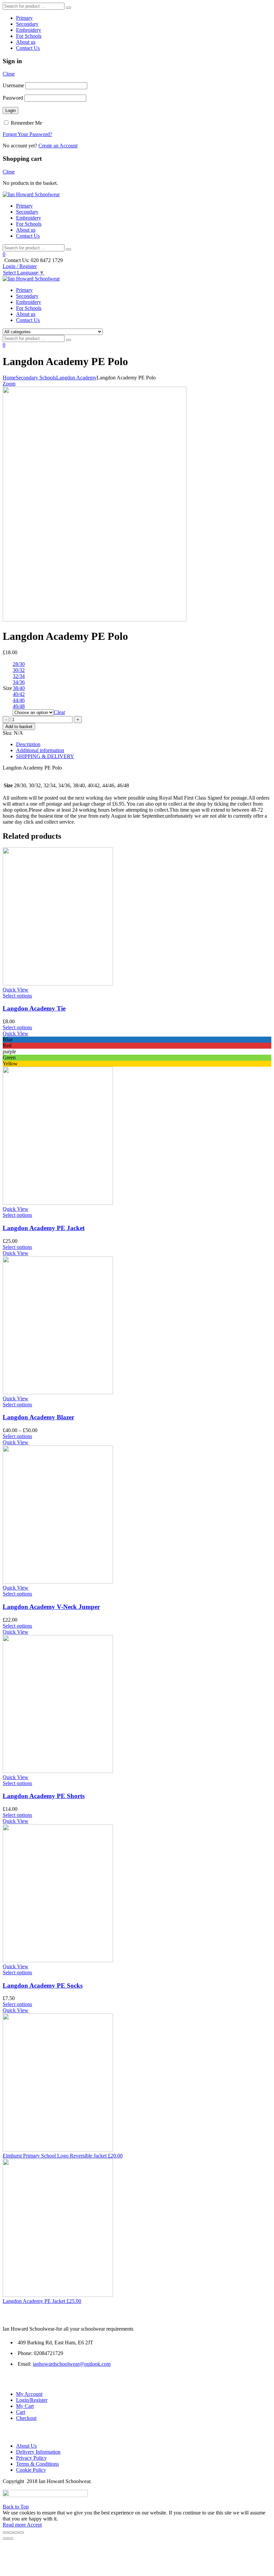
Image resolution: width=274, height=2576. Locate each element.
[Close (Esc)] (5, 2533)
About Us (26, 2446)
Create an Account (58, 146)
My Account (29, 2394)
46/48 (19, 706)
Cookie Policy (31, 2470)
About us (26, 42)
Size (8, 688)
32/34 (19, 676)
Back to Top (16, 2507)
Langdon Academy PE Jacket (44, 1228)
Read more (15, 2525)
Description (28, 744)
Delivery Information (38, 2452)
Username (13, 85)
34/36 (19, 682)
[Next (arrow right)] (11, 2539)
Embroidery (29, 30)
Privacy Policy (31, 2458)
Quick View (16, 990)
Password (13, 98)
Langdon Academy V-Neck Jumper (51, 1607)
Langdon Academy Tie (34, 1008)
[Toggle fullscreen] (16, 2533)
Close (9, 74)
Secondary (27, 24)
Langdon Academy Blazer (38, 1417)
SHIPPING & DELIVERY (45, 756)
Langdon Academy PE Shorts (44, 1796)
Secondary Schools (36, 378)
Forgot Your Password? (27, 134)
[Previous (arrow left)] (5, 2539)
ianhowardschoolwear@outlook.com (72, 2364)
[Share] (11, 2533)
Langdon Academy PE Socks (43, 1985)
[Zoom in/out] (21, 2533)
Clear (59, 712)
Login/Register (32, 2400)
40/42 (19, 694)
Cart (21, 2412)
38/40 (19, 688)
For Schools (29, 36)
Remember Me (26, 123)
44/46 (19, 700)
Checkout (26, 2418)
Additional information (40, 750)
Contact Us (28, 48)
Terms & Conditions (37, 2464)
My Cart (25, 2406)
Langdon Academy (76, 378)
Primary (24, 18)
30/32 (19, 670)
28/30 (19, 664)
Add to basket (19, 727)
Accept (34, 2525)
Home (9, 378)
